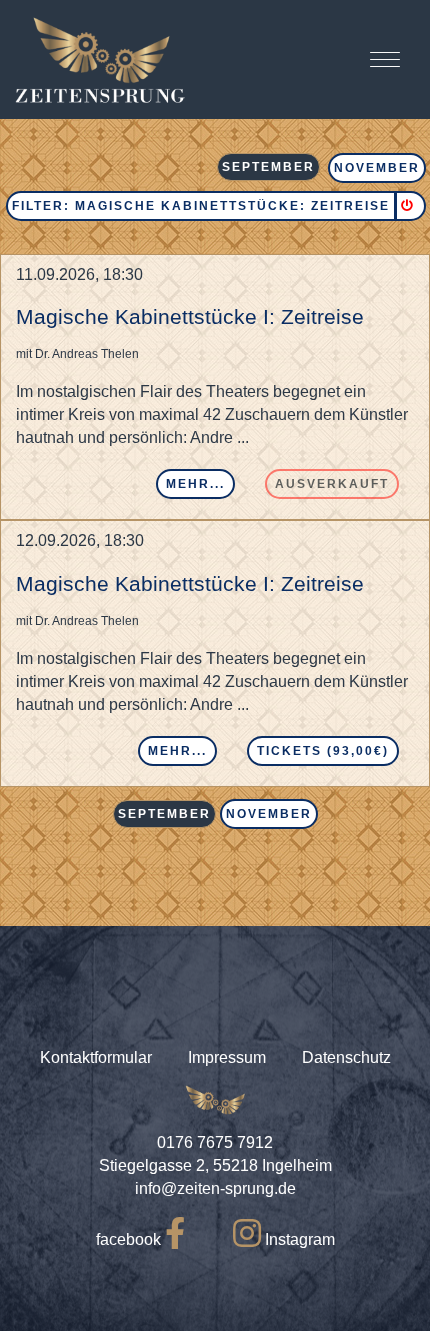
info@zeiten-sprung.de (215, 1188)
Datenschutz (346, 1057)
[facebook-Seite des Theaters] (175, 1239)
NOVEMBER (377, 168)
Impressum (227, 1057)
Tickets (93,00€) (323, 751)
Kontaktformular (96, 1057)
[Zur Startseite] (100, 59)
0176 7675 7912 (215, 1142)
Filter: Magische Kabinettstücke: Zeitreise (201, 206)
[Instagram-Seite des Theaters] (247, 1239)
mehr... (195, 484)
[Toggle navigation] (385, 59)
